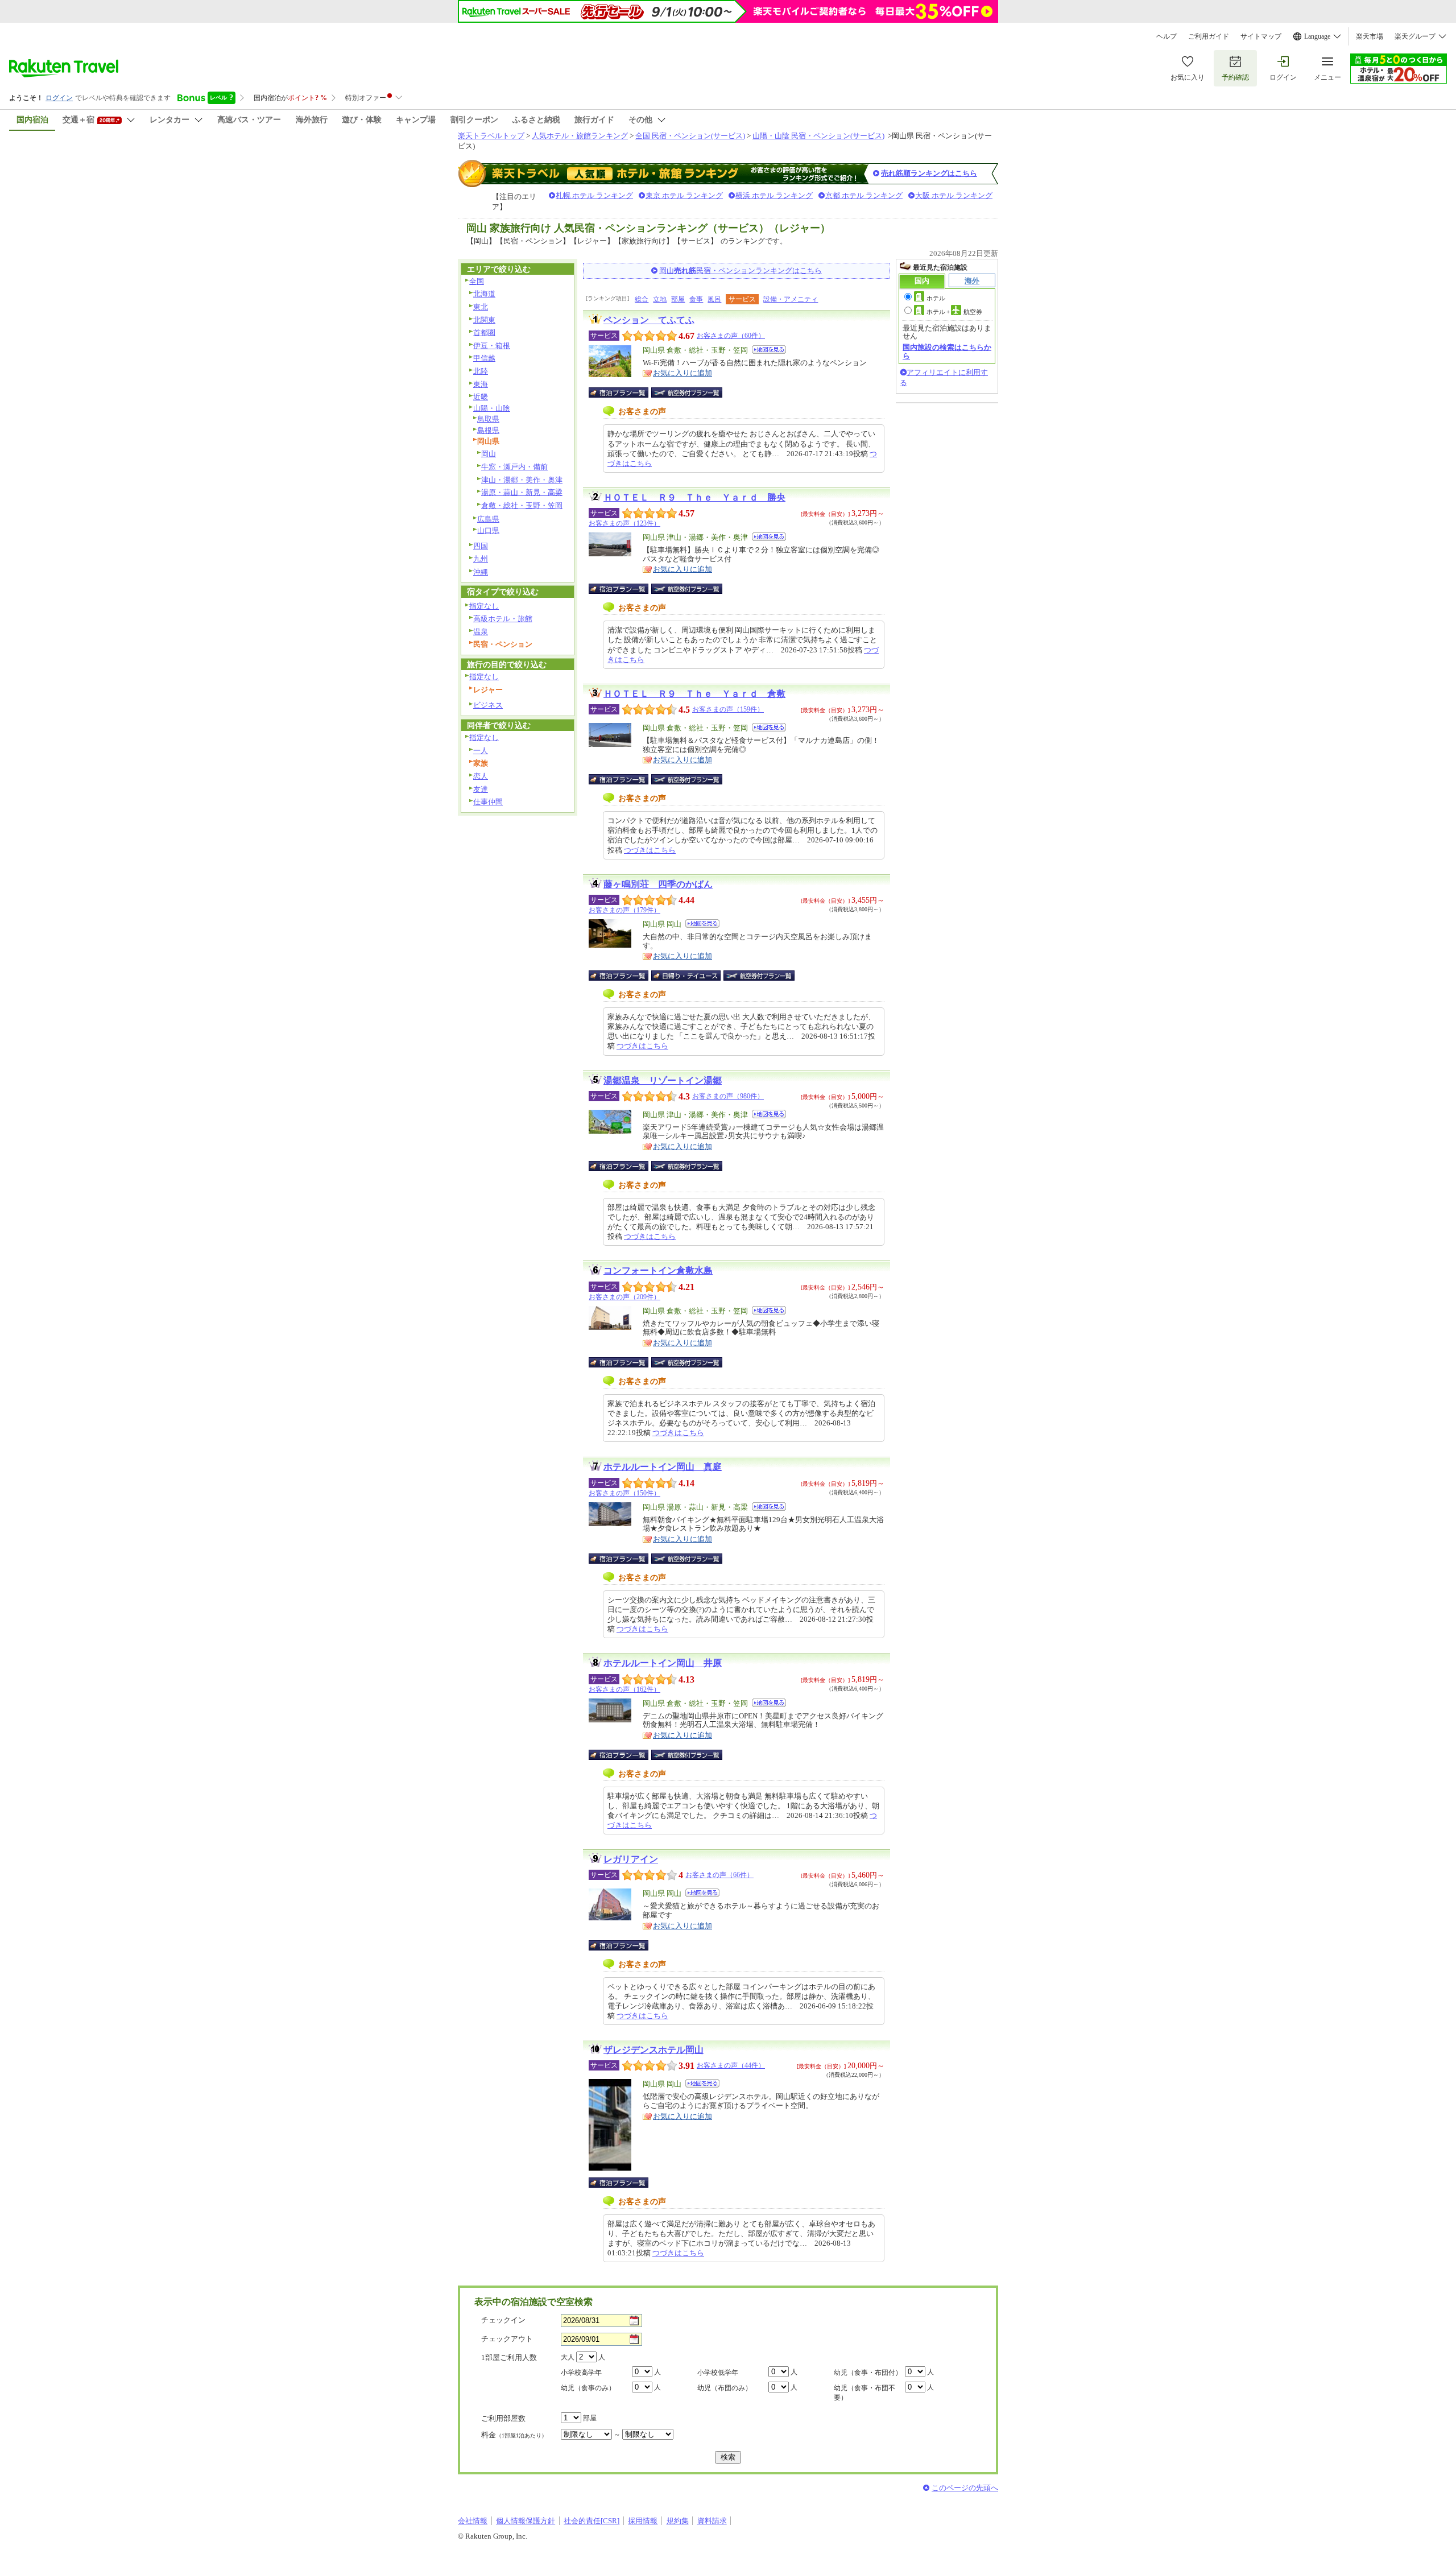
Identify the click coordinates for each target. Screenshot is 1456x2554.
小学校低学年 (718, 2373)
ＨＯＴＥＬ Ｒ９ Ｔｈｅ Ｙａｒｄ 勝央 (694, 497)
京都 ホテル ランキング (864, 195)
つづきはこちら (650, 850)
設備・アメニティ (791, 299)
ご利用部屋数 (503, 2418)
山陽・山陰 (492, 408)
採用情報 (643, 2521)
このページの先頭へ (965, 2488)
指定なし (484, 606)
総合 (642, 299)
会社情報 (473, 2521)
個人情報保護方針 (526, 2521)
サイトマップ (1261, 36)
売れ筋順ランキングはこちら (929, 173)
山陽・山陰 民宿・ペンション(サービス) (818, 136)
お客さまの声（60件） (731, 336)
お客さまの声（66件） (719, 1875)
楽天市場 (1370, 36)
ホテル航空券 (954, 312)
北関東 (484, 320)
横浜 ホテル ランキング (774, 195)
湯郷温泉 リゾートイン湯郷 (663, 1080)
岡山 (489, 454)
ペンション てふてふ (649, 320)
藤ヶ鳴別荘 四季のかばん (658, 884)
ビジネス (488, 705)
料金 (514, 2435)
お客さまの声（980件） (728, 1096)
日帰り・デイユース (687, 976)
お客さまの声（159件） (728, 709)
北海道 (484, 294)
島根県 (488, 430)
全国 (477, 281)
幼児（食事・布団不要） (864, 2393)
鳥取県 (488, 419)
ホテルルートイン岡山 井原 (663, 1663)
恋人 (481, 776)
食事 (696, 299)
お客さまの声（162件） (624, 1689)
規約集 (678, 2521)
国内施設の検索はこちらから (947, 351)
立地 (660, 299)
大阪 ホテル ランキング (954, 195)
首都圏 (484, 332)
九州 (481, 559)
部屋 (678, 299)
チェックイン (503, 2320)
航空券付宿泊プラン (687, 392)
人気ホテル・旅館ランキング (580, 136)
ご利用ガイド (1209, 36)
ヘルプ (1167, 36)
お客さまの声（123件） (624, 523)
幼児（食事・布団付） (868, 2373)
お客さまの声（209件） (624, 1297)
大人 (568, 2357)
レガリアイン (631, 1859)
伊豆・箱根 (492, 346)
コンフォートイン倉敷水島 (658, 1270)
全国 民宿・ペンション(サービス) (690, 136)
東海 (481, 384)
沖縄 (481, 572)
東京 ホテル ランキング (684, 195)
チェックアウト (507, 2339)
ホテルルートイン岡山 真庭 (663, 1467)
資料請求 (712, 2521)
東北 (481, 307)
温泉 (481, 632)
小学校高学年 (581, 2373)
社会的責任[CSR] (591, 2521)
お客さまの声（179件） (624, 910)
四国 (481, 546)
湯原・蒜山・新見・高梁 (522, 492)
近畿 (481, 397)
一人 (481, 751)
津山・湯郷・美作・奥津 (522, 480)
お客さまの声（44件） (731, 2065)
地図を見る (769, 350)
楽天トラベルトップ (491, 136)
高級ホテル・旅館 (503, 619)
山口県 (488, 530)
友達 (481, 789)
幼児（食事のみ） (588, 2388)
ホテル (936, 298)
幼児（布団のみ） (725, 2388)
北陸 (481, 371)
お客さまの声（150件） (624, 1493)
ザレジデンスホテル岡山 (653, 2050)
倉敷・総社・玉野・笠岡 (522, 505)
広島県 (488, 519)
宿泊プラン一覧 (624, 392)
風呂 (714, 299)
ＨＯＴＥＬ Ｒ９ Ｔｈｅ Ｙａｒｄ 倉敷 (694, 694)
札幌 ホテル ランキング (594, 195)
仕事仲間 (488, 802)
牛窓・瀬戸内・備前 (514, 467)
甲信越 (484, 358)
